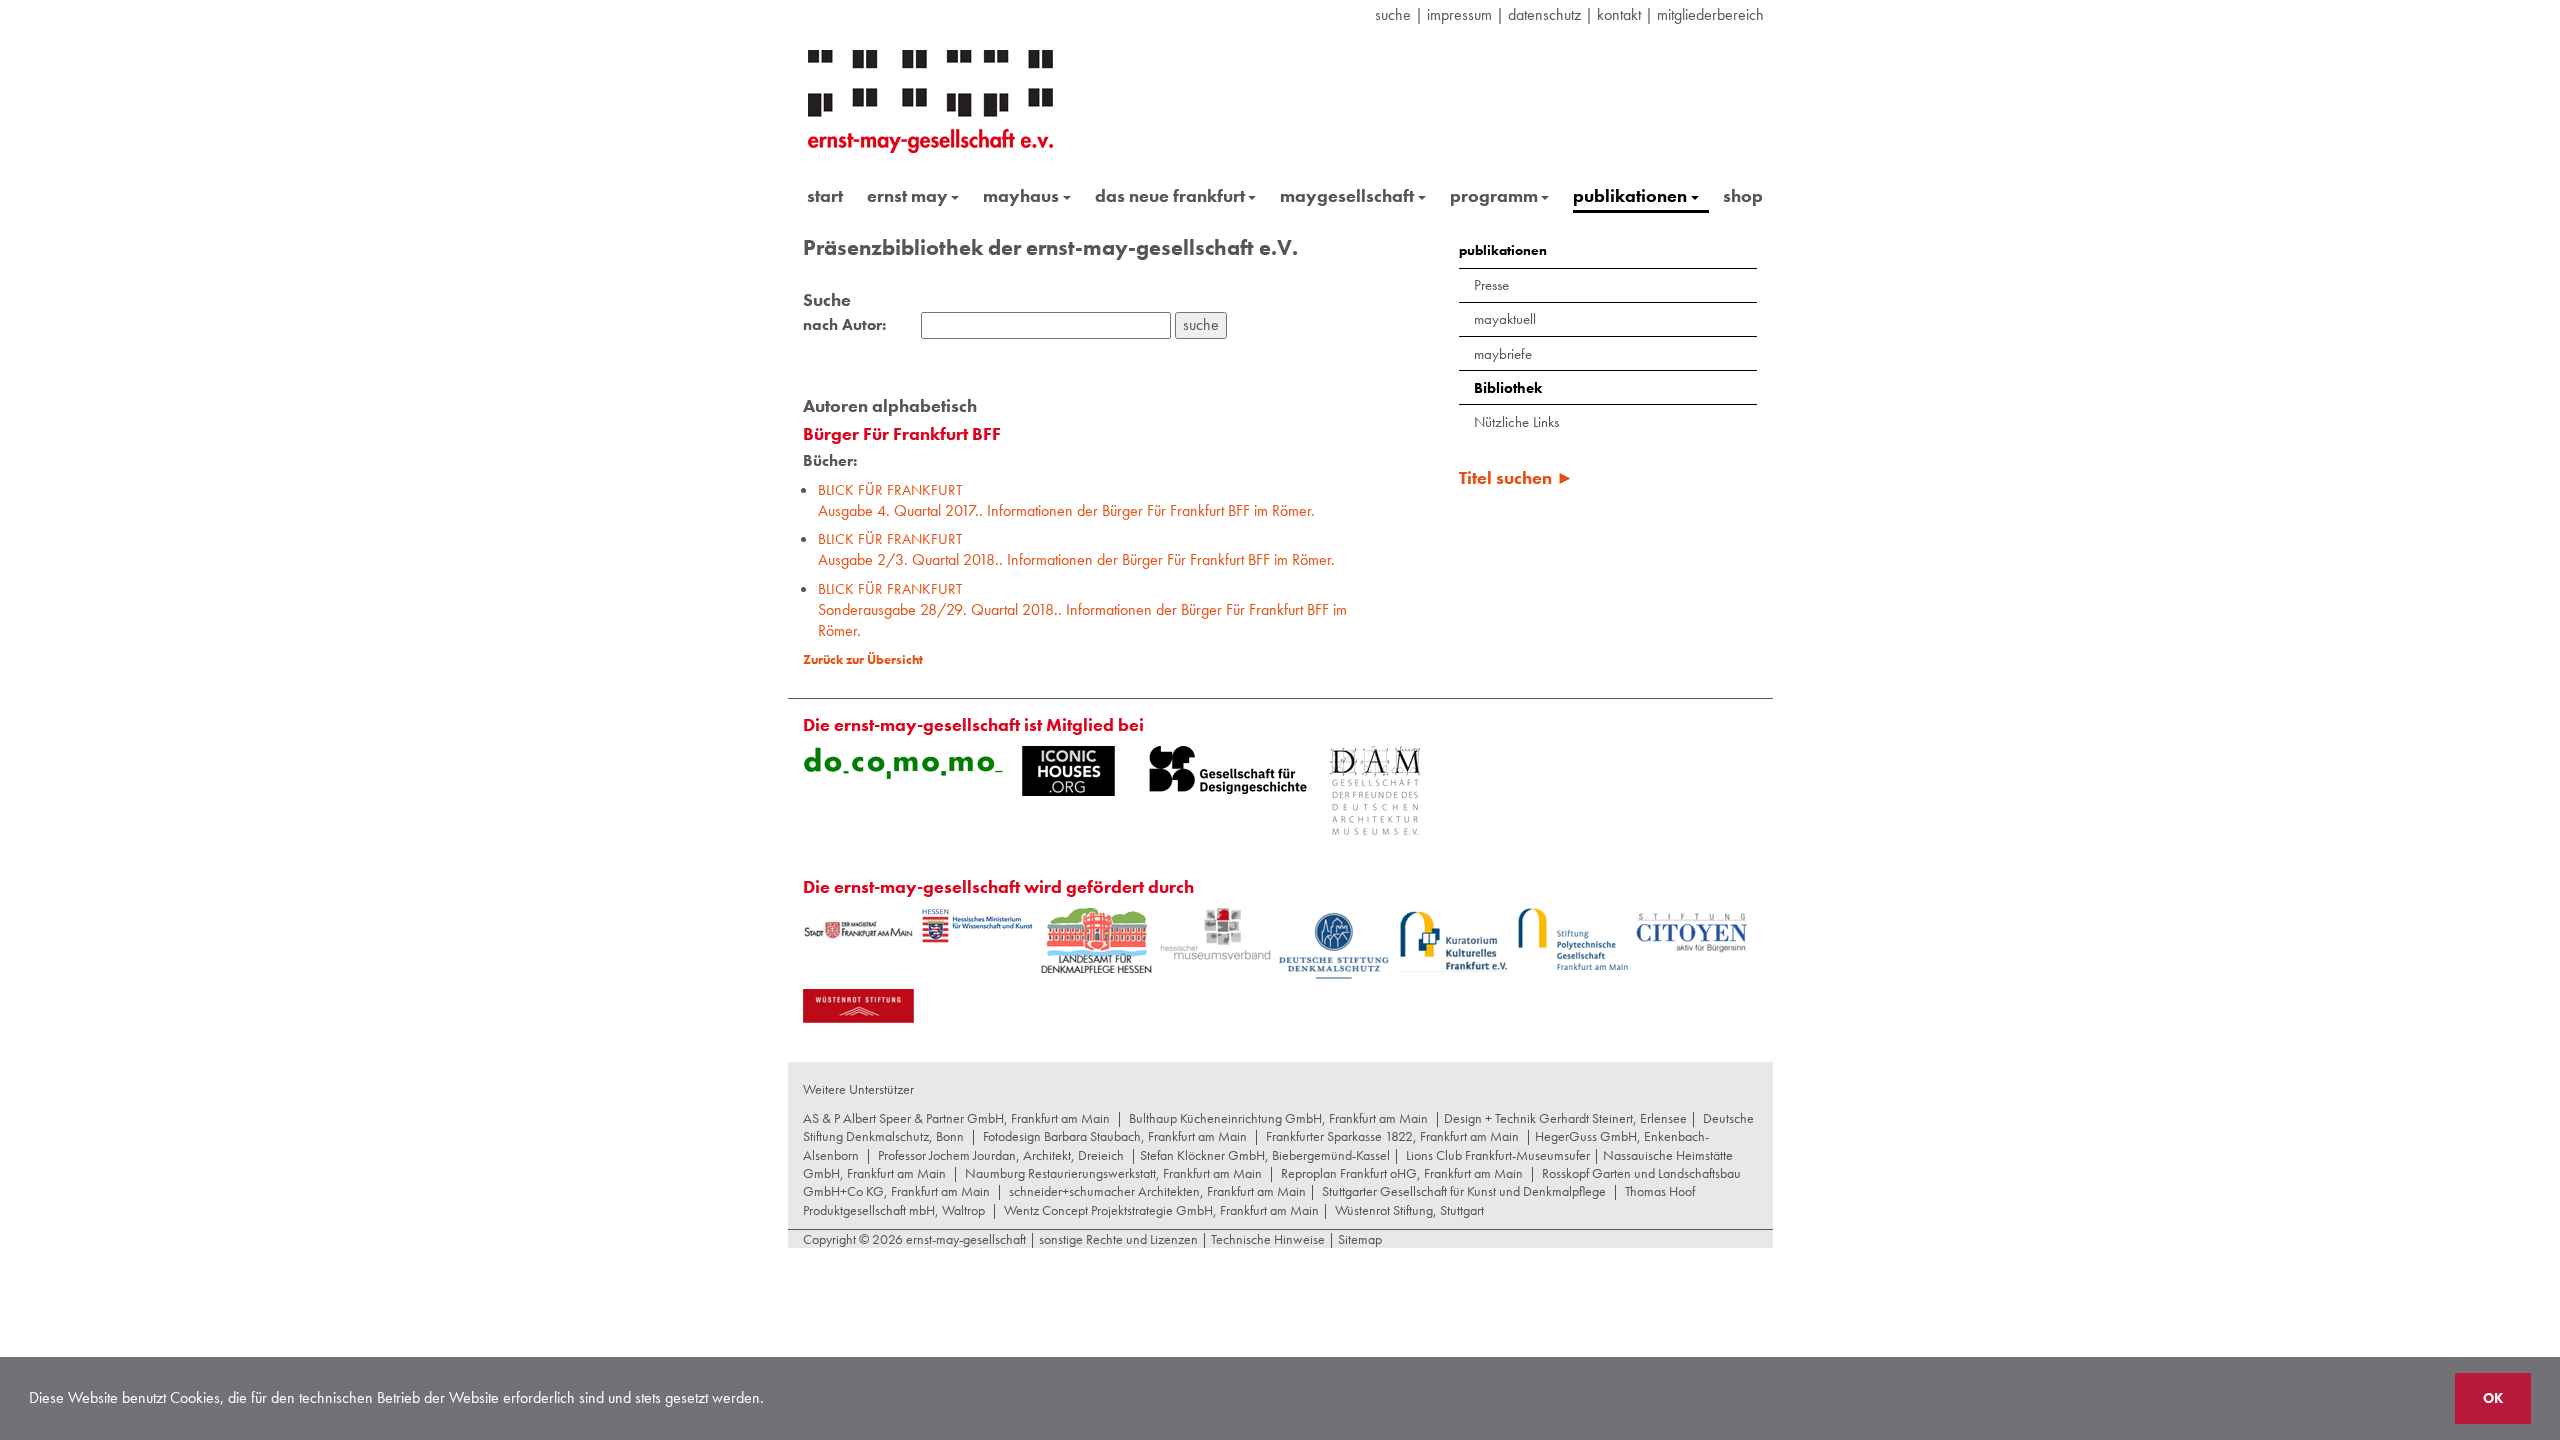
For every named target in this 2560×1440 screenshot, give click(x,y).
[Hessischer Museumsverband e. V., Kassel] (1215, 934)
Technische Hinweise (1268, 1239)
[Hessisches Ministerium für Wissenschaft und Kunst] (977, 926)
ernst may (907, 195)
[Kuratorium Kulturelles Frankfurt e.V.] (1453, 940)
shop (1743, 195)
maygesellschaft (1347, 195)
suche (1393, 14)
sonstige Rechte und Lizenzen (1118, 1239)
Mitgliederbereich (1710, 14)
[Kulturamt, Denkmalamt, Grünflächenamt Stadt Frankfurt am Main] (858, 929)
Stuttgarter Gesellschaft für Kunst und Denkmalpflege (1464, 1191)
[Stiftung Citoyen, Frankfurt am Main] (1691, 930)
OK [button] (2493, 1398)
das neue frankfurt (1170, 195)
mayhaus (1021, 195)
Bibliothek (1508, 388)
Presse (1491, 285)
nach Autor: (844, 325)
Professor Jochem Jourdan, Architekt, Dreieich (1001, 1155)
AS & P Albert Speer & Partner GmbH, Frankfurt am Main (956, 1118)
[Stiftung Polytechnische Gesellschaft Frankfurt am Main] (1572, 939)
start (825, 195)
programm (1494, 195)
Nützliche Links (1516, 422)
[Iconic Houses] (1068, 771)
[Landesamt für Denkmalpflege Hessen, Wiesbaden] (1096, 940)
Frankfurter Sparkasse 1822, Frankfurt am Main (1392, 1136)
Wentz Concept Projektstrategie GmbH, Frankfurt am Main (1161, 1210)
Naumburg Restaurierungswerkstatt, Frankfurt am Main (1113, 1173)
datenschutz (1544, 14)
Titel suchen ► (1516, 477)
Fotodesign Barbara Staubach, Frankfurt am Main (1115, 1136)
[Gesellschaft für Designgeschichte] (1228, 770)
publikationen (1630, 195)
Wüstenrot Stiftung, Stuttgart (1409, 1210)
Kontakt (1619, 14)
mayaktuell (1505, 319)
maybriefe (1503, 354)
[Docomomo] (903, 763)
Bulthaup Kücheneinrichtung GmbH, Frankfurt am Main (1278, 1118)
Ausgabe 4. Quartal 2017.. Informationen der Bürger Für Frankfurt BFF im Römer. (1066, 501)
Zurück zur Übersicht (863, 659)
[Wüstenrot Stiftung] (858, 1006)
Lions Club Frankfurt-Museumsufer (1498, 1155)
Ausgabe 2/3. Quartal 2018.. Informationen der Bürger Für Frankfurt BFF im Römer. (1076, 550)
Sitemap (1358, 1239)
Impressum (1459, 14)
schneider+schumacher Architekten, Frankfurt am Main (1157, 1191)
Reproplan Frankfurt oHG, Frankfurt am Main (1402, 1173)
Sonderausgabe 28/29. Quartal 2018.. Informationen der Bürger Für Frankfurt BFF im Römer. (1082, 610)
